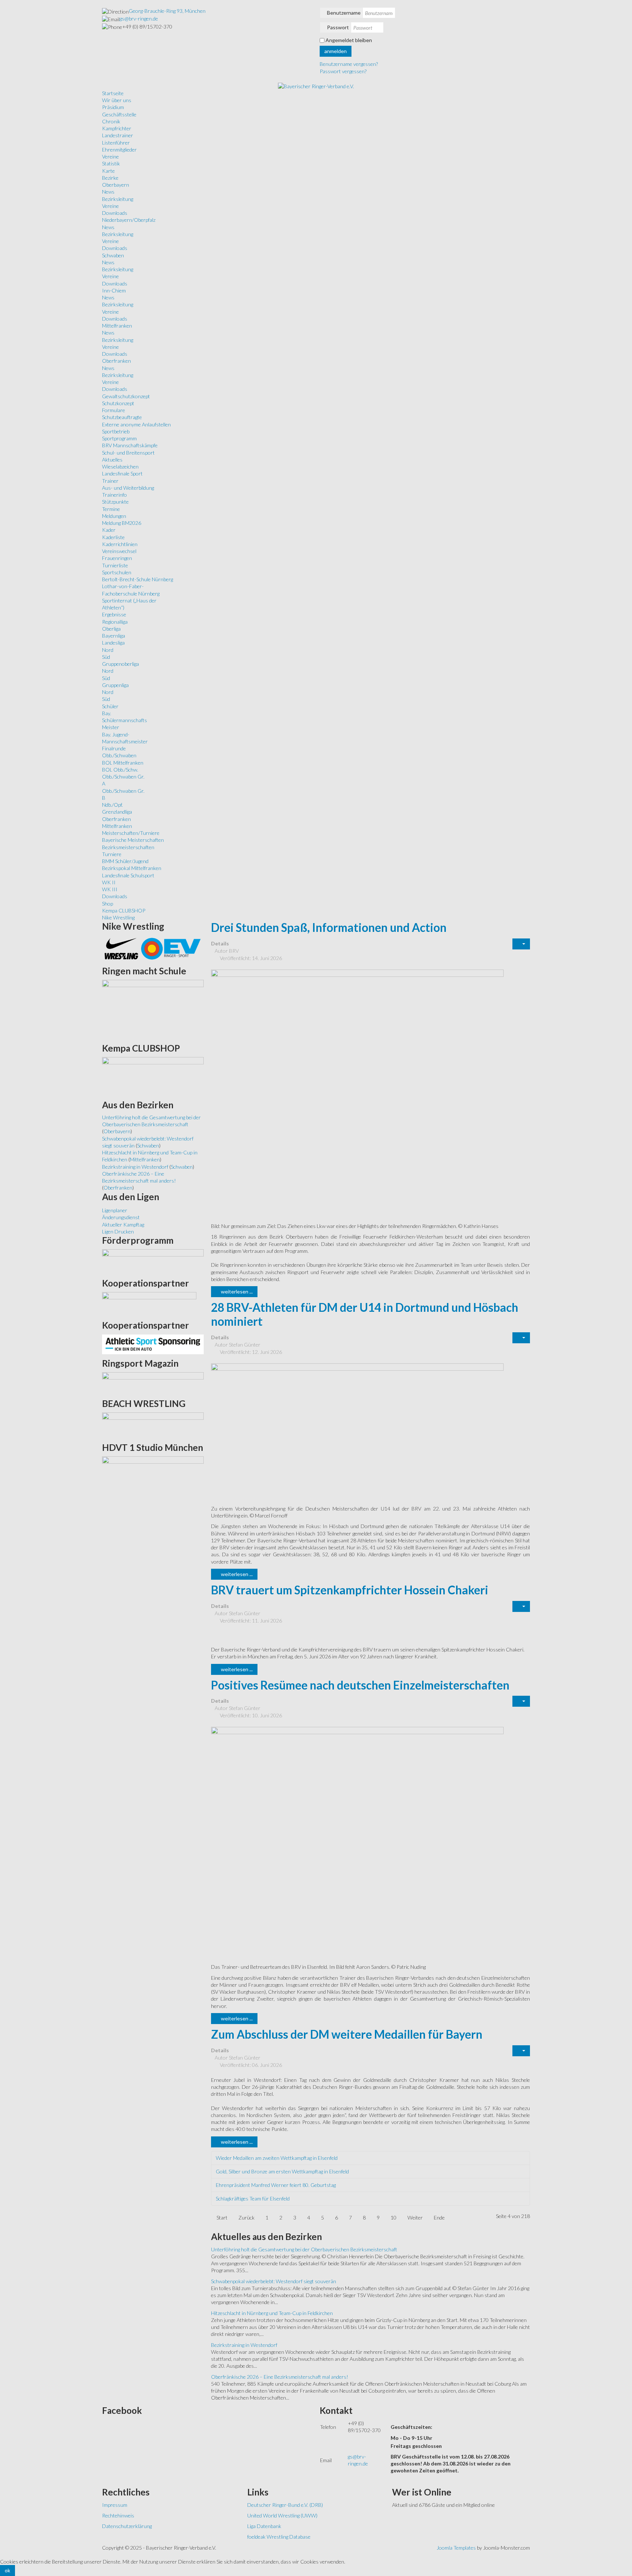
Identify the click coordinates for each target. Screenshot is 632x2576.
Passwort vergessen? (343, 71)
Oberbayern (116, 185)
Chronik (111, 121)
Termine (111, 509)
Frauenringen (117, 558)
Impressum (115, 2505)
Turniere (112, 854)
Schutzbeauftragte (122, 417)
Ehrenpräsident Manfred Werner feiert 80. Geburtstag (276, 2185)
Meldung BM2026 (122, 523)
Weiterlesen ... (236, 1291)
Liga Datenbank (264, 2526)
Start (222, 2217)
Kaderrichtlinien (120, 544)
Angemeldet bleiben (349, 40)
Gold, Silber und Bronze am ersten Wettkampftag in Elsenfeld (282, 2171)
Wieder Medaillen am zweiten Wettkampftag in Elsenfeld (277, 2158)
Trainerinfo (114, 495)
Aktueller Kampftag (123, 1224)
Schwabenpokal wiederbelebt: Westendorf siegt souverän (274, 2281)
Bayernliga (114, 636)
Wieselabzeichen (120, 466)
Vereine (110, 156)
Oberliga (111, 629)
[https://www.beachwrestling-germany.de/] (153, 1425)
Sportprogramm (119, 438)
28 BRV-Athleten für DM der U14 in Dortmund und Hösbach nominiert (365, 1314)
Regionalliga (115, 622)
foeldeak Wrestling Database (279, 2537)
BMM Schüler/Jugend (125, 861)
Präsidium (113, 107)
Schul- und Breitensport (128, 453)
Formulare (114, 410)
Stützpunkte (115, 502)
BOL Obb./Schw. (120, 770)
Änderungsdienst (121, 1217)
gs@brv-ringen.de (139, 18)
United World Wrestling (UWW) (282, 2515)
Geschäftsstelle (119, 114)
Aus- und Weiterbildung (128, 488)
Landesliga (113, 643)
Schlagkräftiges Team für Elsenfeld (253, 2198)
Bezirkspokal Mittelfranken (132, 868)
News (108, 192)
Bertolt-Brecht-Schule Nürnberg (138, 579)
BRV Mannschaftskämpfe (130, 445)
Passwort (338, 27)
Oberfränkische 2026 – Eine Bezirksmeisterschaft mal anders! (280, 2377)
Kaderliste (113, 537)
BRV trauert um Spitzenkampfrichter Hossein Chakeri (350, 1590)
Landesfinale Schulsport (128, 875)
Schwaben (113, 255)
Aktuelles (112, 460)
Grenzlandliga (117, 812)
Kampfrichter (117, 128)
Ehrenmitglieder (119, 150)
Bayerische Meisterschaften (133, 840)
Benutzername (344, 13)
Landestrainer (118, 135)
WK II (109, 882)
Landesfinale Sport (122, 473)
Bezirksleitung (118, 199)
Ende (439, 2217)
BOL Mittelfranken (123, 763)
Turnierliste (115, 565)
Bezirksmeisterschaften (128, 847)
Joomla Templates (456, 2548)
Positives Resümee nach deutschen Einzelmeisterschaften (360, 1685)
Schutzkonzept (118, 403)
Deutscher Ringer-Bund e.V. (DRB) (285, 2505)
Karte (108, 171)
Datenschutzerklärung (127, 2526)
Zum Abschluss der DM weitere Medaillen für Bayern (347, 2034)
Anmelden (336, 51)
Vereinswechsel (119, 551)
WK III (110, 889)
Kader (109, 530)
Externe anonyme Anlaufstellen (136, 424)
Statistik (111, 163)
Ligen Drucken (118, 1231)
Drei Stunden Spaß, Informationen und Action (329, 927)
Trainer (110, 481)
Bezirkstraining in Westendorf (244, 2345)
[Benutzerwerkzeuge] (521, 944)
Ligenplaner (115, 1210)
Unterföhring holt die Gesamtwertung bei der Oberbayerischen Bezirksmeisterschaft (304, 2249)
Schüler (110, 706)
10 (394, 2217)
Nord (108, 650)
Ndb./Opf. (112, 805)
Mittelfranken (117, 326)
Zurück (247, 2217)
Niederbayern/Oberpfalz (129, 220)
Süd (106, 657)
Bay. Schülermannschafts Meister (125, 720)
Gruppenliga (115, 685)
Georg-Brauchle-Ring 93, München (167, 11)
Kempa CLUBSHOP (124, 910)
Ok (7, 2570)
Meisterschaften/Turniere (131, 833)
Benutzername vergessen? (349, 64)
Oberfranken (116, 361)
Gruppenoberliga (121, 664)
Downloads (115, 213)
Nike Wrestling (118, 917)
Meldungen (114, 516)
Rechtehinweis (118, 2515)
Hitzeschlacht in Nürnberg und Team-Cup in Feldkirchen (272, 2313)
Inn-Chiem (114, 290)
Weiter (415, 2217)
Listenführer (116, 143)
